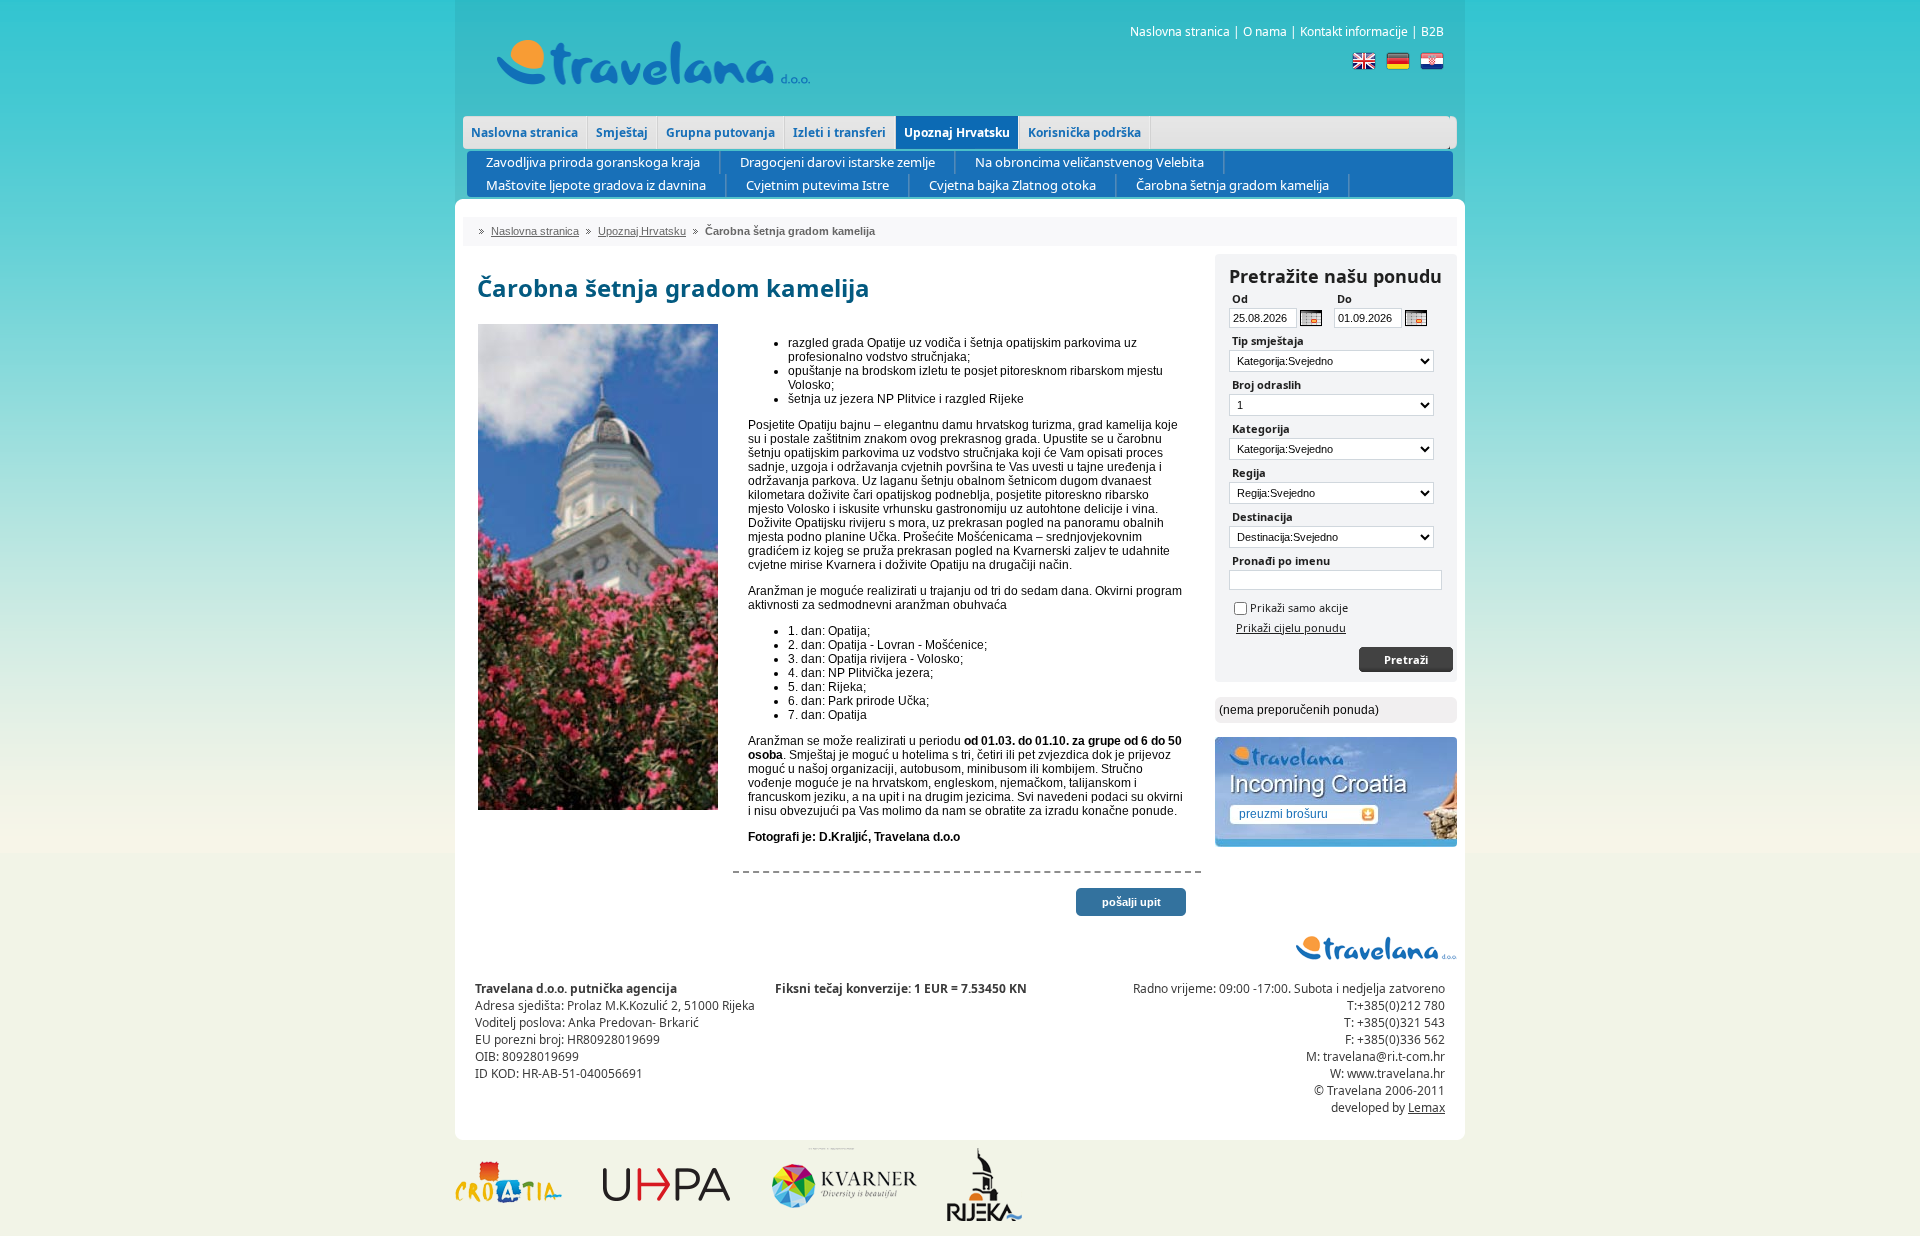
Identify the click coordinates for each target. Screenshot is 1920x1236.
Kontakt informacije (1354, 31)
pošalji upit (1131, 902)
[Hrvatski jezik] (1432, 61)
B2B (1432, 31)
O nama (1265, 31)
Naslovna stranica (1180, 31)
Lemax (1426, 1107)
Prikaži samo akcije (1299, 607)
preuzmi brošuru (1283, 814)
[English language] (1364, 61)
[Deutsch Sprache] (1398, 61)
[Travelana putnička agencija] (653, 100)
